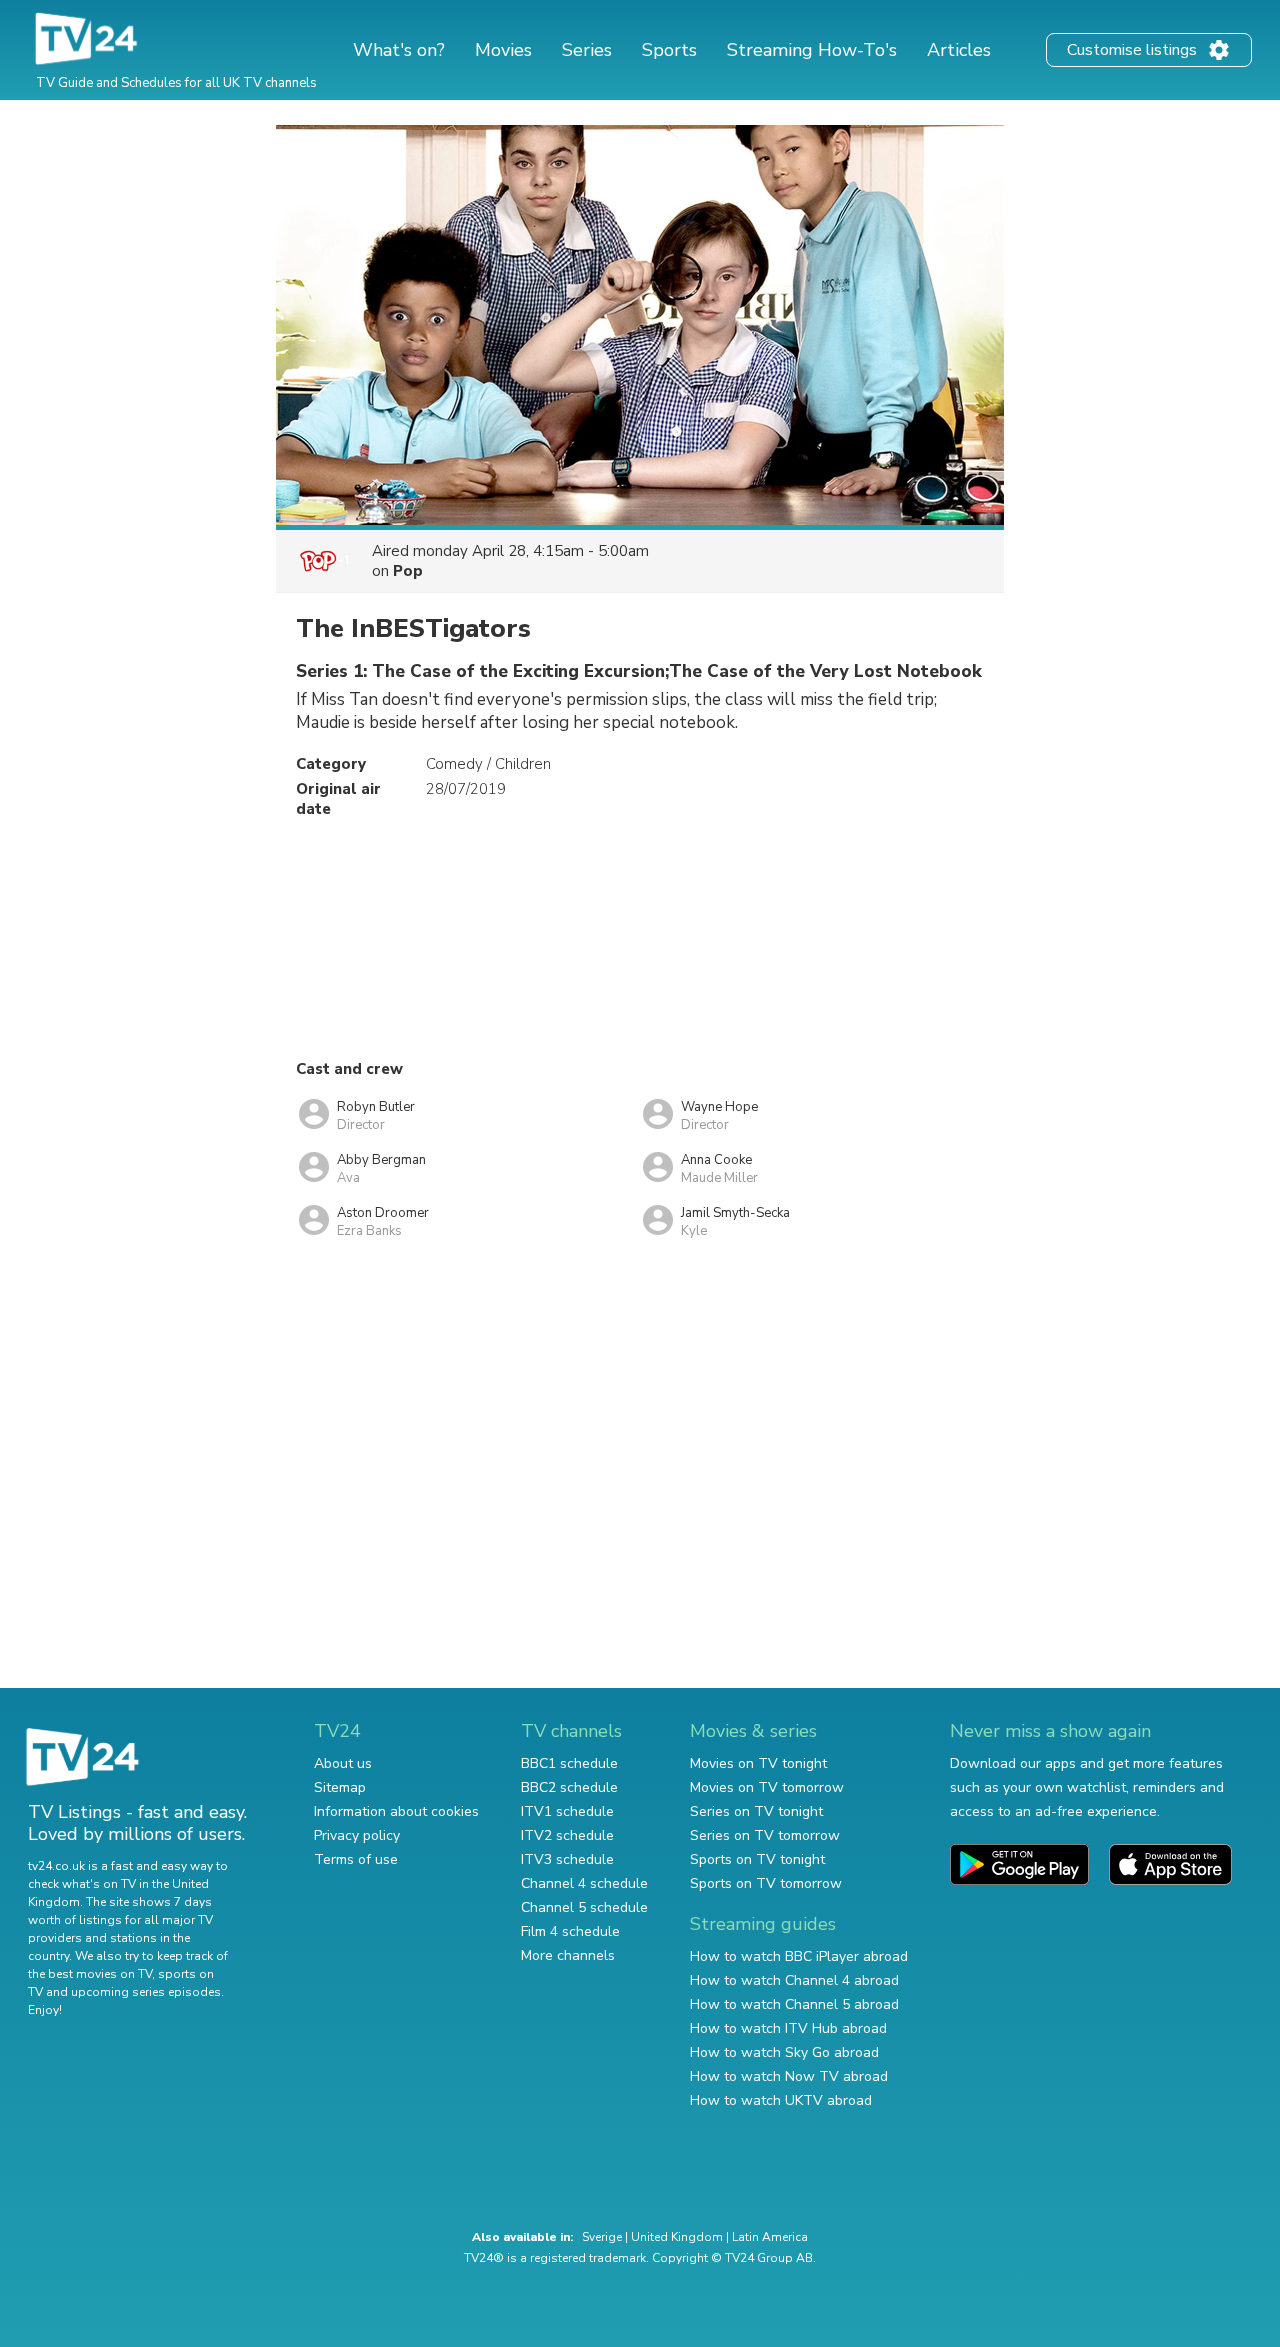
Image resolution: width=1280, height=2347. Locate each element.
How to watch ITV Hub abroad (788, 2028)
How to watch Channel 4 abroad (794, 1980)
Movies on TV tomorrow (767, 1787)
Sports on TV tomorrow (766, 1883)
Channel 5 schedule (584, 1907)
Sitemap (340, 1787)
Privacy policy (357, 1835)
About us (343, 1763)
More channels (568, 1955)
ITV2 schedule (567, 1835)
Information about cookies (396, 1811)
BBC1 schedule (569, 1763)
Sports (669, 50)
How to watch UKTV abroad (781, 2100)
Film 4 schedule (570, 1931)
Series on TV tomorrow (765, 1835)
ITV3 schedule (567, 1859)
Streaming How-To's (812, 50)
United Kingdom (677, 2237)
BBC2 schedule (569, 1787)
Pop (408, 571)
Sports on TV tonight (757, 1859)
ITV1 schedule (567, 1811)
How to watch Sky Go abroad (784, 2052)
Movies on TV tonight (758, 1763)
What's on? (399, 50)
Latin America (770, 2237)
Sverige (602, 2237)
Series (587, 50)
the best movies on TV (90, 1974)
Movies (503, 50)
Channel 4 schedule (584, 1883)
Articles (959, 50)
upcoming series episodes (146, 1992)
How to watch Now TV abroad (789, 2076)
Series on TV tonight (756, 1811)
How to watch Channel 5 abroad (794, 2004)
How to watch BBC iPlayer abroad (799, 1956)
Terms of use (356, 1859)
